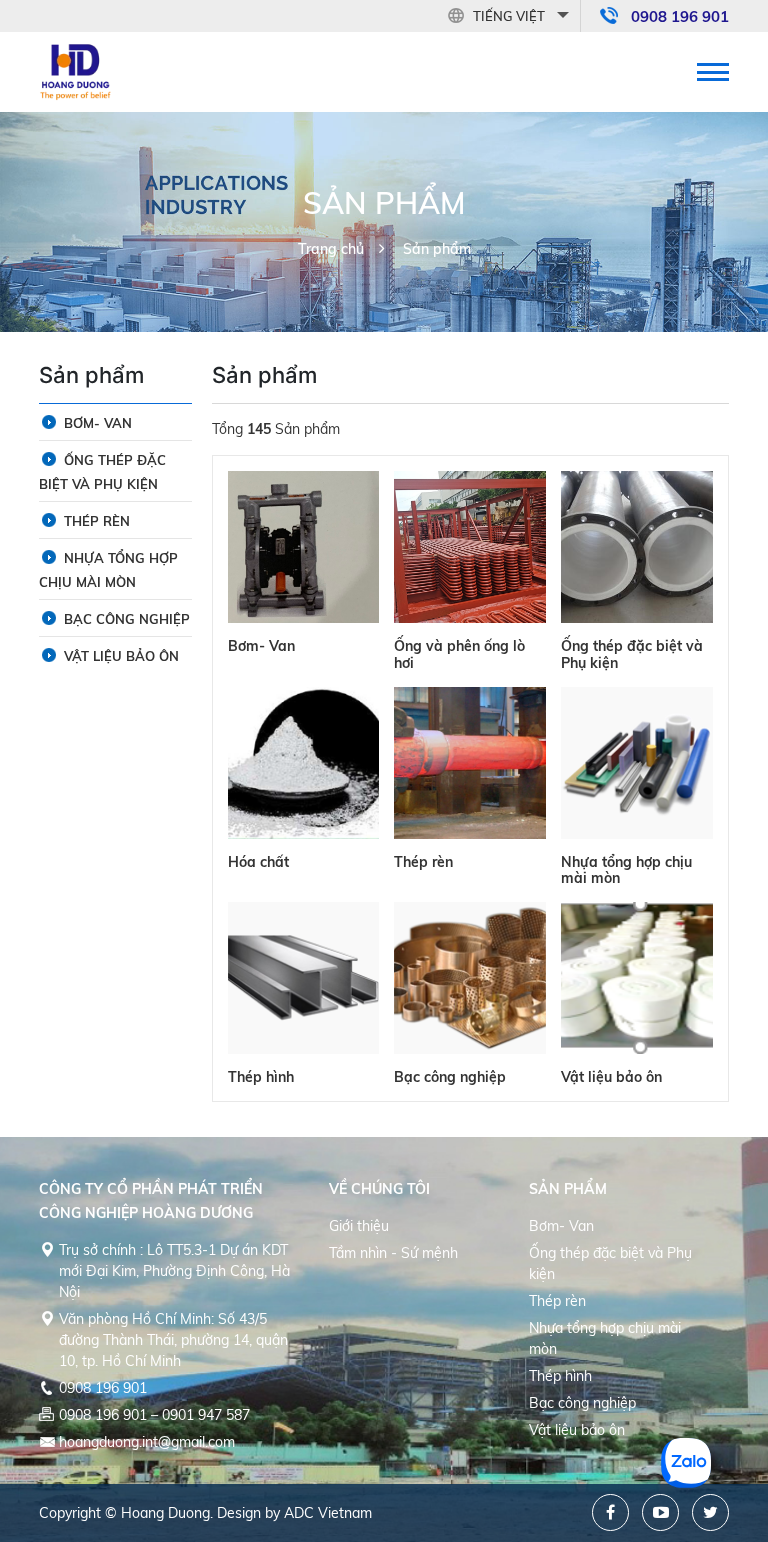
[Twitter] (710, 1512)
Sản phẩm (437, 249)
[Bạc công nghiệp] (470, 978)
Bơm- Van (261, 646)
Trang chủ (331, 249)
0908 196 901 (680, 16)
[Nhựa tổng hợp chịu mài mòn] (637, 763)
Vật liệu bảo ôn (611, 1077)
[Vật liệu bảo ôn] (637, 978)
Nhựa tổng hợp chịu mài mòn (626, 870)
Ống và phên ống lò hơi (459, 654)
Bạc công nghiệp (450, 1077)
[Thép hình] (304, 978)
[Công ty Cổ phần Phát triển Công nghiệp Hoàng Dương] (76, 70)
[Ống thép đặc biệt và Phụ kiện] (637, 547)
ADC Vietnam (328, 1513)
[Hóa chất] (304, 763)
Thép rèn (423, 862)
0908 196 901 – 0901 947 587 (154, 1415)
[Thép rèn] (470, 763)
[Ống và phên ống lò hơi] (470, 547)
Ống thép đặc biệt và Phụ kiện (632, 654)
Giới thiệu (359, 1226)
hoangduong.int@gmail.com (147, 1442)
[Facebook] (610, 1512)
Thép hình (261, 1077)
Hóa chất (258, 862)
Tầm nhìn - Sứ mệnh (393, 1253)
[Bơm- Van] (304, 547)
